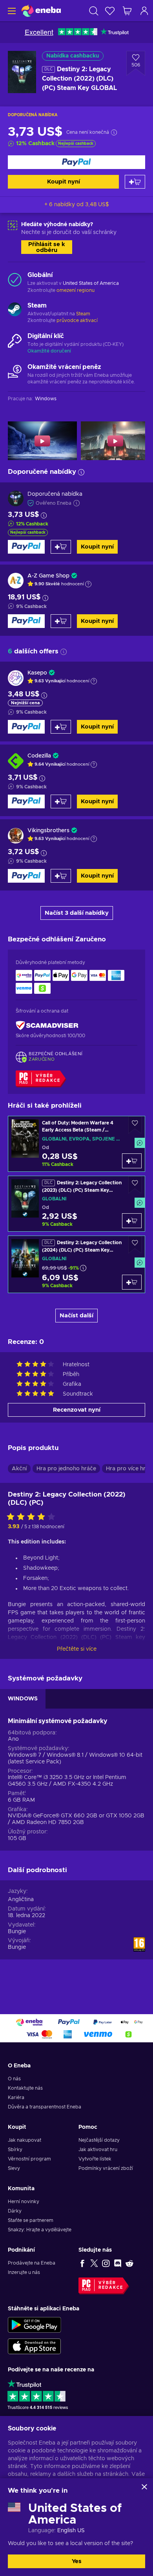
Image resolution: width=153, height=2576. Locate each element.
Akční (19, 1469)
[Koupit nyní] (76, 162)
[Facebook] (82, 2263)
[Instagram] (106, 2263)
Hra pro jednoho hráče (66, 1469)
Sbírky (15, 2150)
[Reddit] (129, 2263)
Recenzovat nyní (77, 1410)
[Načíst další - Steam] (15, 310)
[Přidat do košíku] (135, 182)
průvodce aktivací (77, 320)
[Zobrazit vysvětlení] (88, 584)
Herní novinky (24, 2202)
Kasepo (37, 673)
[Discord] (118, 2263)
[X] (94, 2263)
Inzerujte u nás (24, 2272)
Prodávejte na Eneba (32, 2263)
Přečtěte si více (77, 1649)
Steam (83, 314)
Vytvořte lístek (95, 2159)
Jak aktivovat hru (98, 2150)
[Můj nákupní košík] (127, 11)
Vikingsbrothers (48, 831)
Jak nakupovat (25, 2140)
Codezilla (39, 756)
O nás (14, 2079)
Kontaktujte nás (25, 2088)
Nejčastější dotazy (99, 2140)
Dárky (15, 2211)
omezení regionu (76, 290)
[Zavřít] (144, 2487)
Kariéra (16, 2097)
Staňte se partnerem (31, 2220)
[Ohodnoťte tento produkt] (33, 1517)
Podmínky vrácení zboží (106, 2168)
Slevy (14, 2168)
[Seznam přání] (110, 11)
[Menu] (11, 11)
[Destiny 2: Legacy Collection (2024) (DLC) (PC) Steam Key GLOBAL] (76, 1264)
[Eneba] (41, 11)
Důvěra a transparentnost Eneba (45, 2107)
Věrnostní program (29, 2159)
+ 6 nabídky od (77, 205)
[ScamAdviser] (47, 1025)
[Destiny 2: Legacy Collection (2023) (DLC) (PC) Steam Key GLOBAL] (76, 1204)
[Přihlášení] (144, 11)
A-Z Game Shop (48, 576)
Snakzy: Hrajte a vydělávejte (40, 2230)
